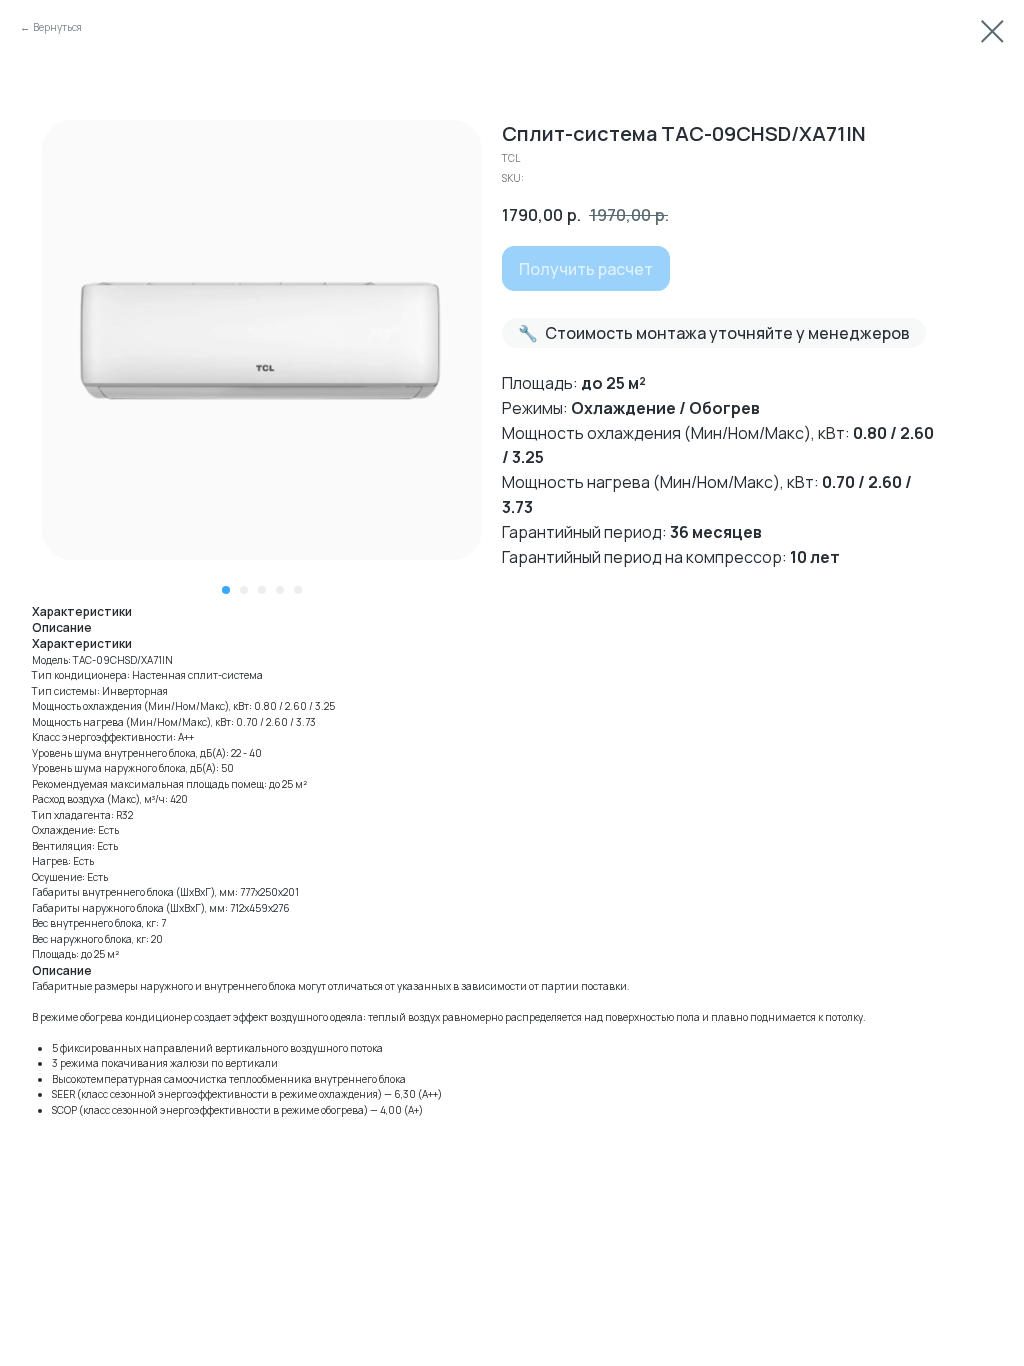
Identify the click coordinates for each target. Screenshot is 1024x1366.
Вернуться (57, 27)
